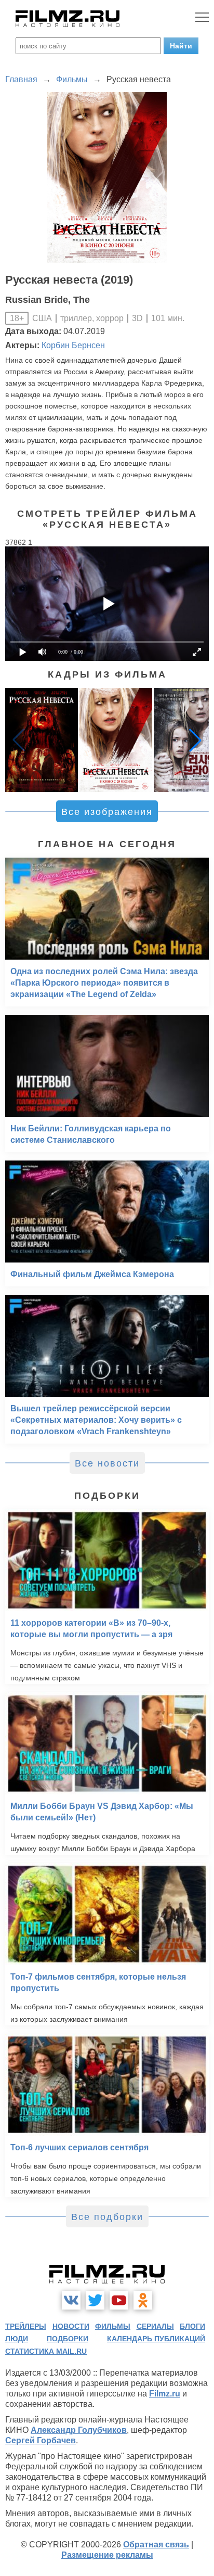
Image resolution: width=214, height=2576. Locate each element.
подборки (68, 2339)
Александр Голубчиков (79, 2430)
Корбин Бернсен (73, 345)
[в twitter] (95, 2300)
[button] (195, 740)
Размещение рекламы (107, 2555)
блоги (192, 2326)
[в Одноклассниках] (143, 2300)
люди (17, 2339)
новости (71, 2326)
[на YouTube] (119, 2300)
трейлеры (26, 2326)
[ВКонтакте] (71, 2300)
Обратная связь (156, 2545)
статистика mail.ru (46, 2351)
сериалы (155, 2326)
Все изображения (107, 812)
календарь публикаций (156, 2339)
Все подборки (107, 2217)
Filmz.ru (165, 2394)
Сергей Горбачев (41, 2440)
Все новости (107, 1463)
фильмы (113, 2326)
